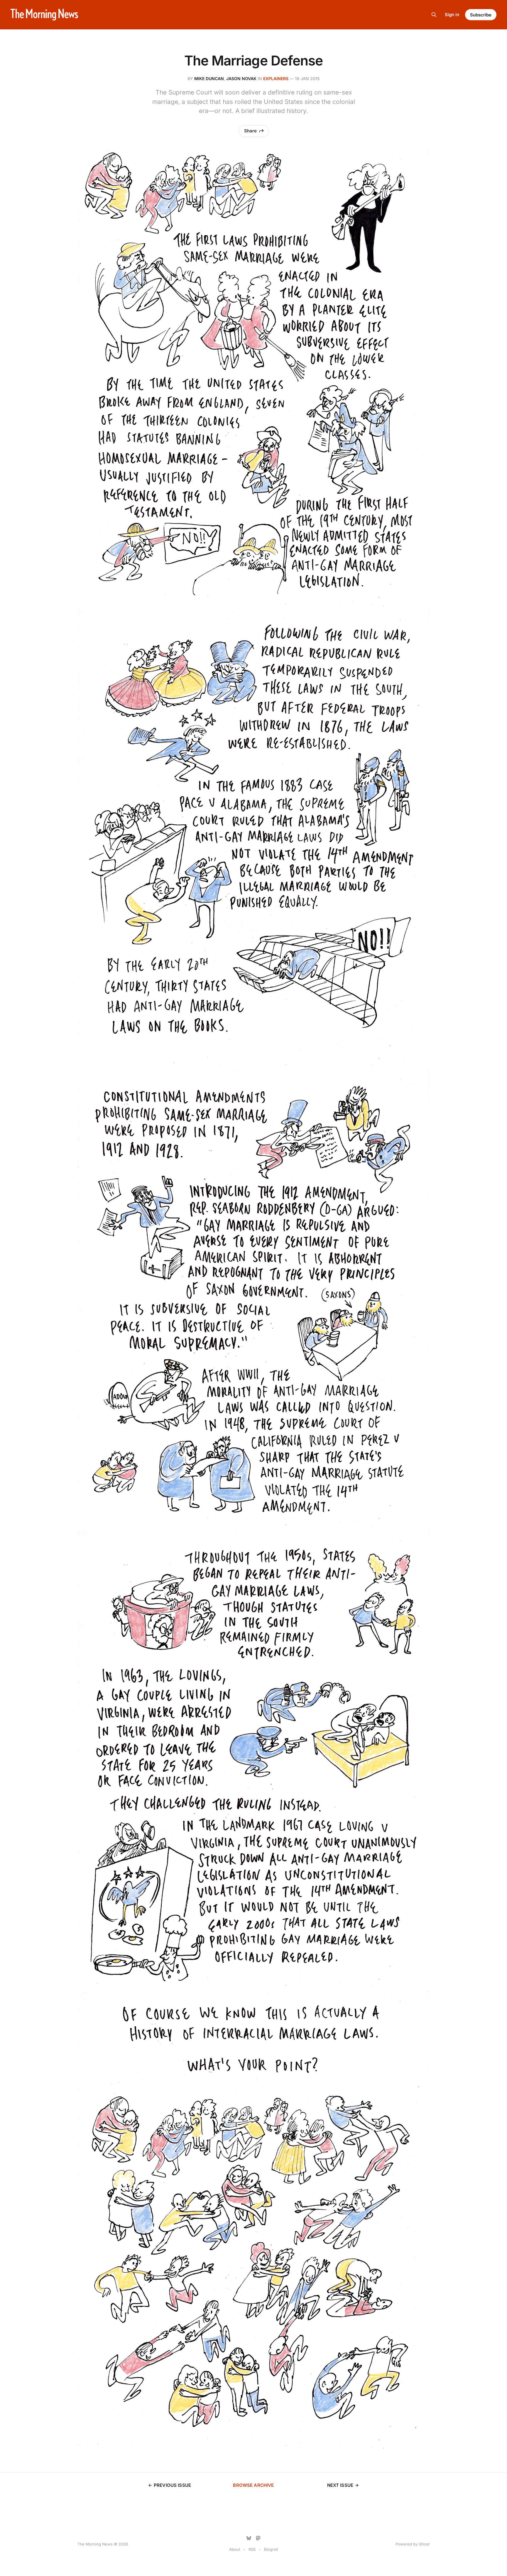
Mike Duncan (209, 79)
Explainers (276, 79)
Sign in (452, 15)
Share (250, 131)
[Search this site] (434, 15)
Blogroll (271, 2549)
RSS (252, 2549)
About (235, 2549)
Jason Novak (241, 79)
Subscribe (481, 15)
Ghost (424, 2544)
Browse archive (253, 2485)
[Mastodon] (258, 2538)
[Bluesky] (249, 2538)
